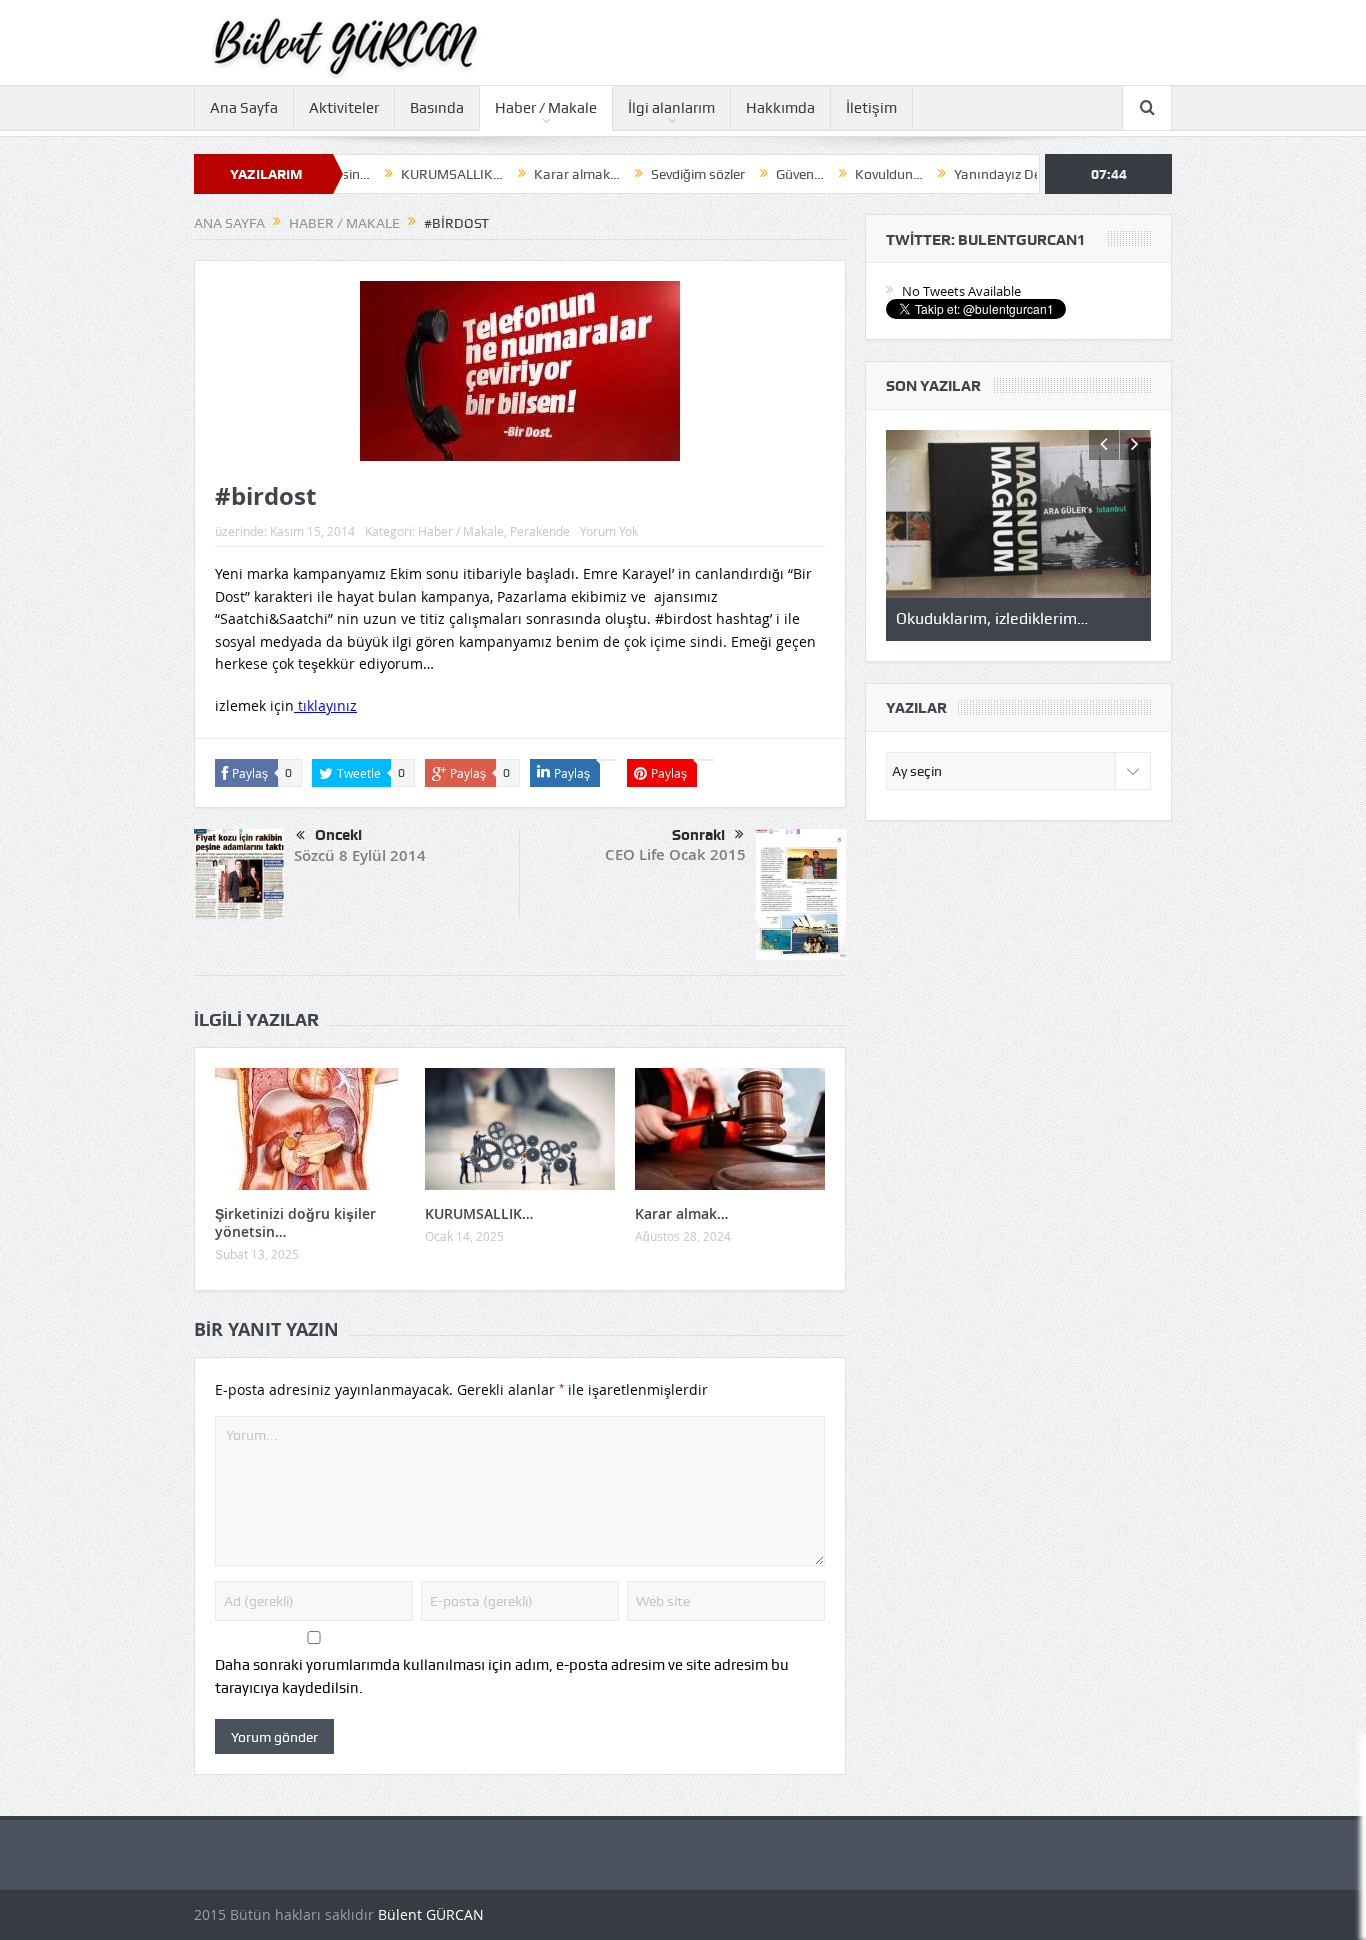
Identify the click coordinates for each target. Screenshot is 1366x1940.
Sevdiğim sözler (639, 174)
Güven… (741, 174)
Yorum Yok (609, 531)
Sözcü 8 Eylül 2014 (360, 855)
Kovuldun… (830, 174)
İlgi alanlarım (671, 108)
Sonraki (698, 835)
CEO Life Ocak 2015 (675, 854)
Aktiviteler (344, 108)
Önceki (338, 835)
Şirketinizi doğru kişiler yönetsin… (295, 1222)
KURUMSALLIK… (393, 174)
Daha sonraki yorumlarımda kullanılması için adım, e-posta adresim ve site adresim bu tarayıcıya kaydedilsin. (502, 1676)
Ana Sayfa (244, 108)
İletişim (871, 108)
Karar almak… (518, 174)
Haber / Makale (546, 108)
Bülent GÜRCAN (431, 1914)
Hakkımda (780, 108)
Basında (437, 108)
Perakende (540, 531)
